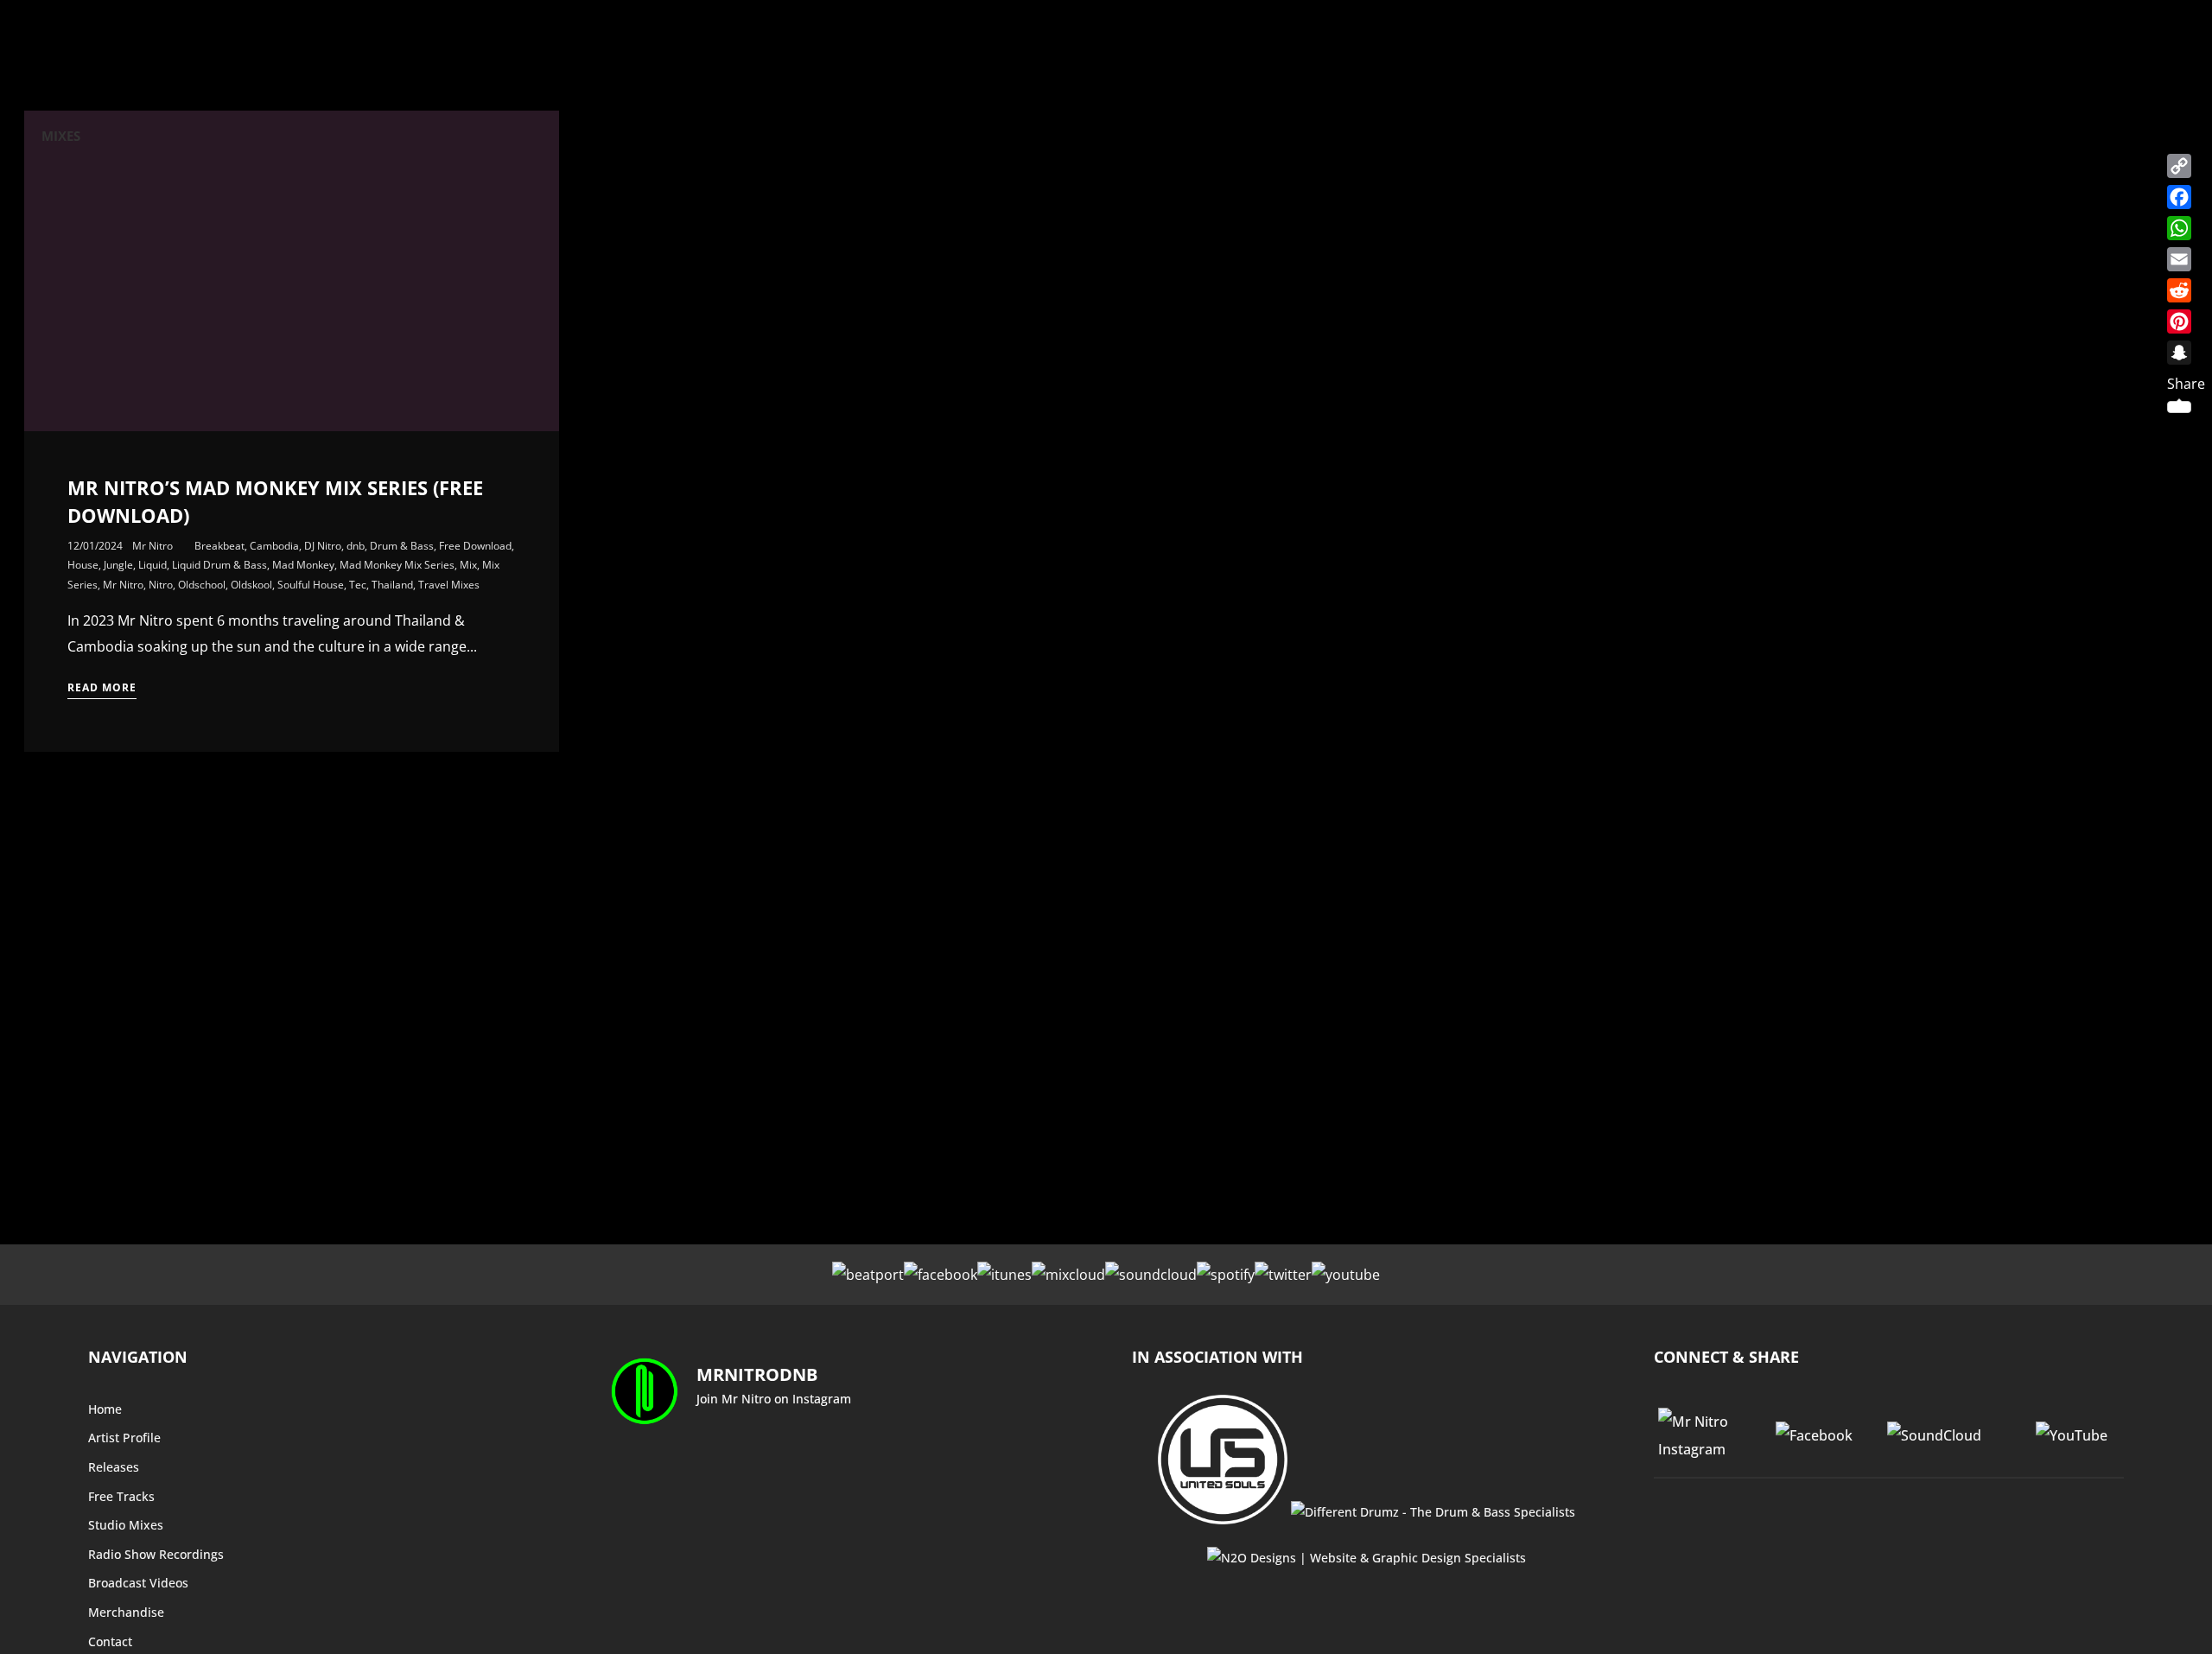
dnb (356, 546)
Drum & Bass (402, 546)
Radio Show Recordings (156, 1554)
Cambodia (274, 546)
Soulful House (311, 585)
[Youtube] (1346, 1275)
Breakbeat (219, 546)
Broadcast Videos (138, 1583)
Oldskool (251, 585)
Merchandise (126, 1612)
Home (105, 1409)
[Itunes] (1004, 1275)
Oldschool (202, 585)
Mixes (61, 136)
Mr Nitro (153, 546)
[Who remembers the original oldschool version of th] (667, 1526)
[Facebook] (941, 1275)
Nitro (161, 585)
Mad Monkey (303, 565)
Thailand (392, 585)
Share (2186, 384)
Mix (468, 565)
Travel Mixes (449, 585)
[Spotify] (1226, 1275)
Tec (358, 585)
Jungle (118, 565)
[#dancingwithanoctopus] (786, 1465)
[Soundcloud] (1151, 1275)
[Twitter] (1283, 1275)
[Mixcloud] (1068, 1275)
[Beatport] (868, 1275)
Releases (114, 1467)
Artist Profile (124, 1438)
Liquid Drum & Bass (219, 565)
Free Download (475, 546)
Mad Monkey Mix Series (397, 565)
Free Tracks (121, 1496)
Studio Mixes (126, 1525)
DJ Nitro (323, 546)
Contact (110, 1641)
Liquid (153, 565)
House (83, 565)
